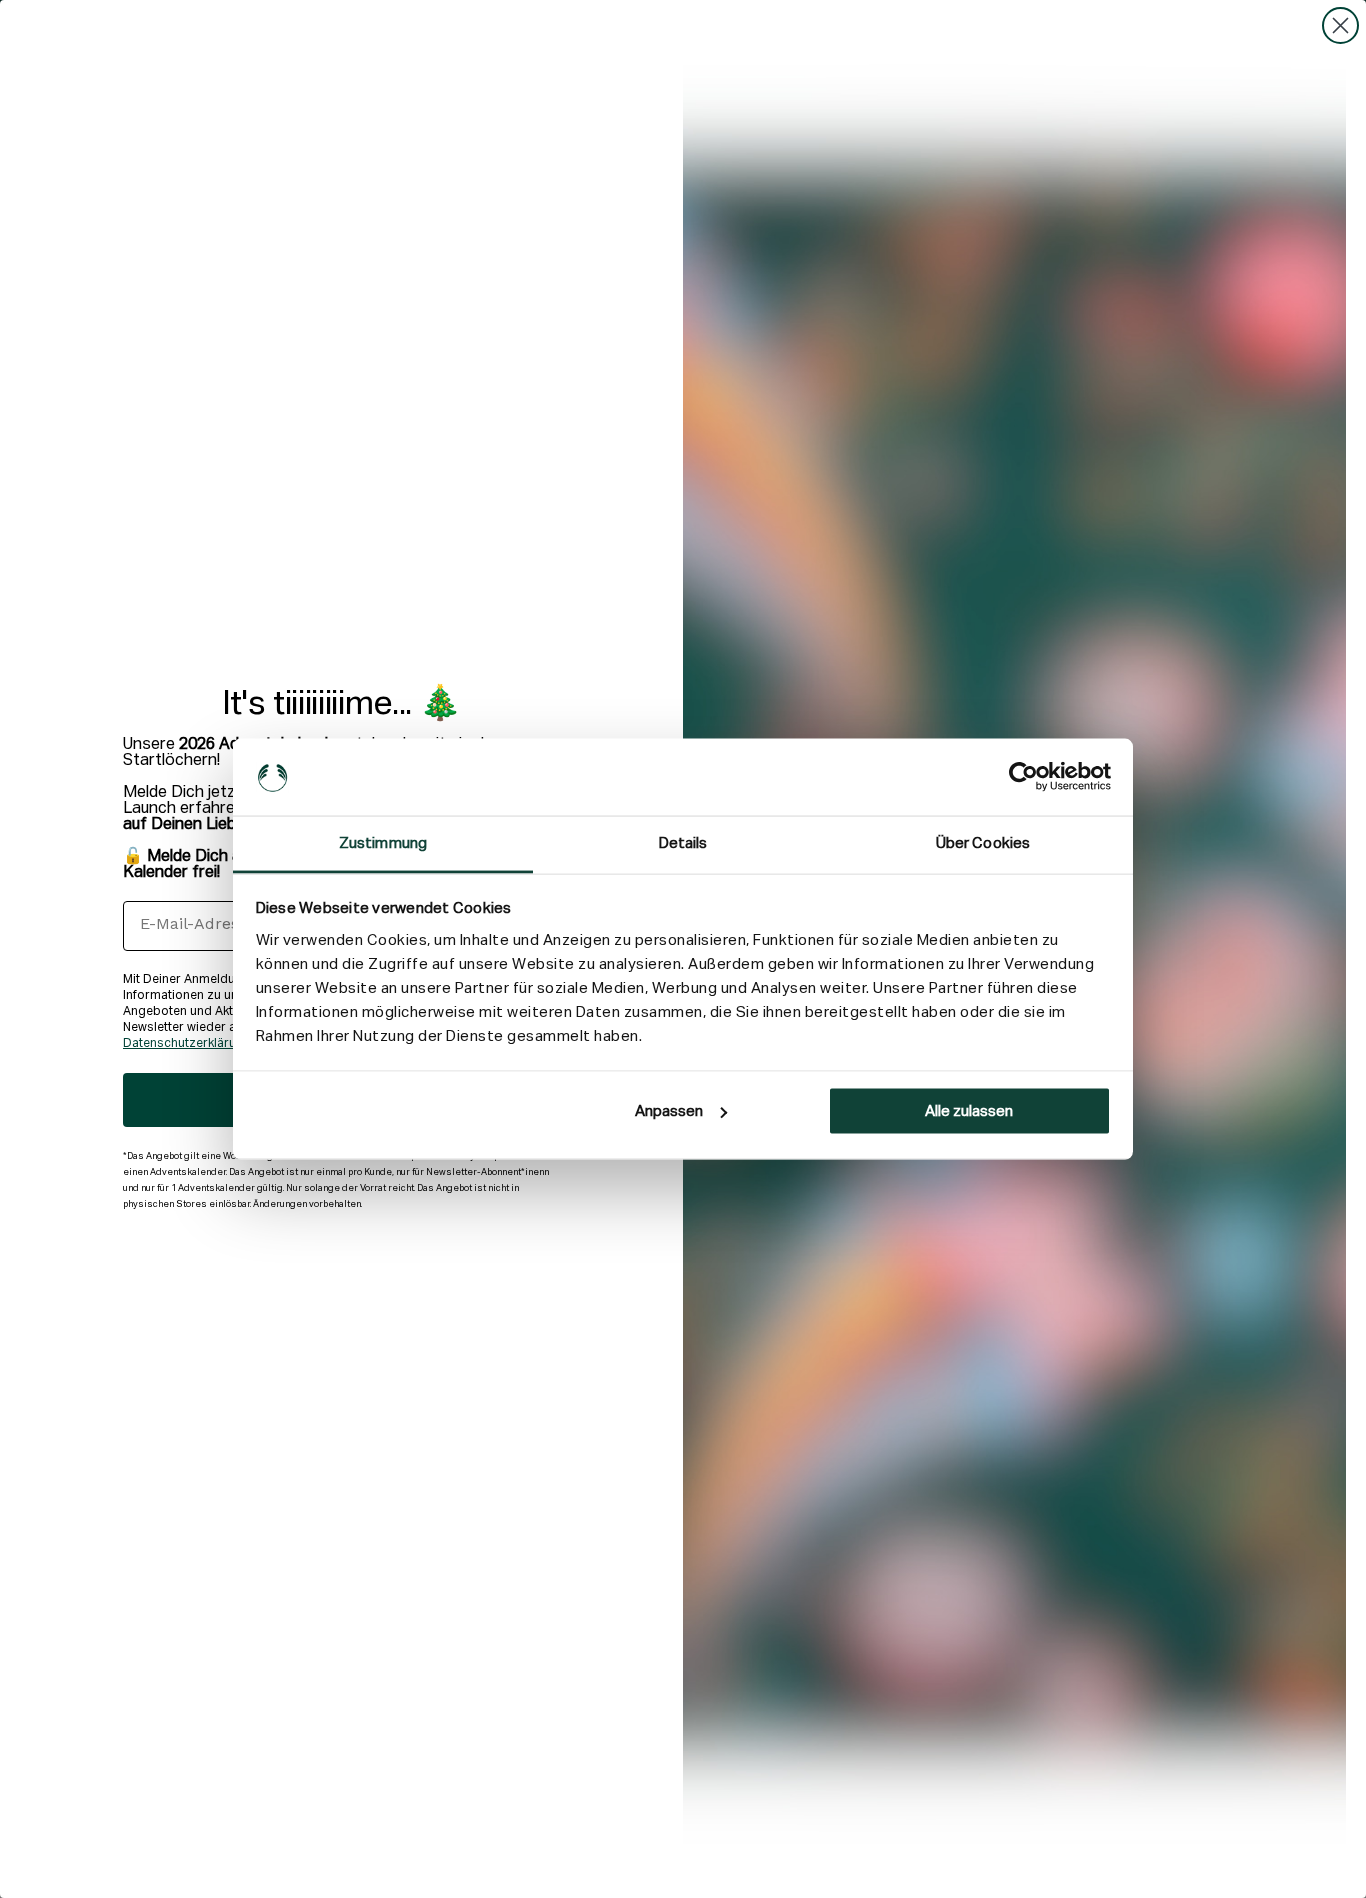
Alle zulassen (969, 1111)
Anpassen (669, 1111)
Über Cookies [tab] (983, 842)
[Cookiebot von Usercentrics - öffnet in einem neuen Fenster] (1023, 777)
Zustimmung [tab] (383, 842)
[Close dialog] (1340, 25)
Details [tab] (683, 842)
